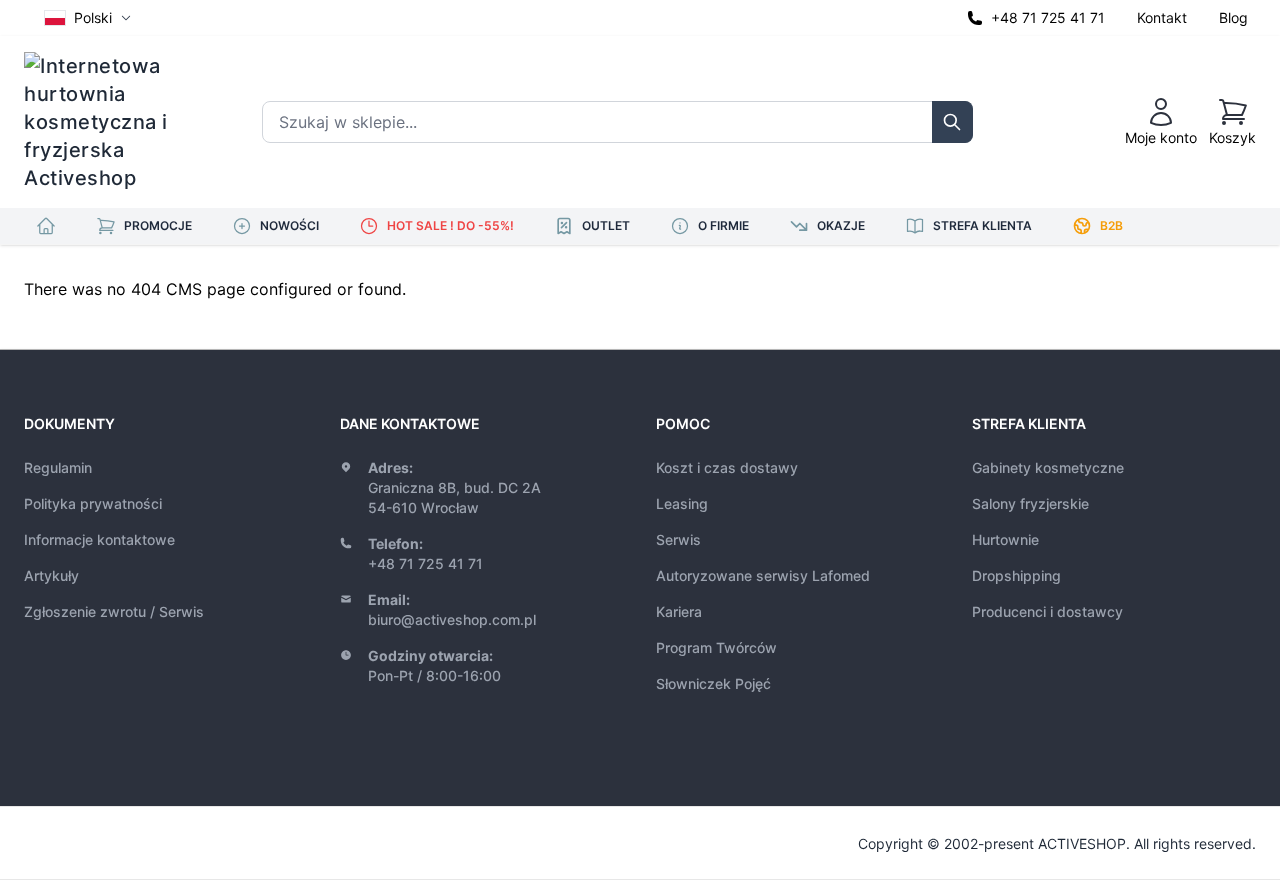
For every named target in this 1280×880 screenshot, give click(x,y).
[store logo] (109, 122)
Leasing (682, 503)
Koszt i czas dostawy (727, 467)
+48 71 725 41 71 (1048, 17)
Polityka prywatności (93, 503)
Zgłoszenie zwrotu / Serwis (114, 611)
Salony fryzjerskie (1030, 503)
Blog (1233, 17)
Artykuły (51, 575)
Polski (93, 17)
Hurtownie (1005, 539)
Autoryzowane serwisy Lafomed (763, 575)
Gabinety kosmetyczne (1048, 467)
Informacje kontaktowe (99, 539)
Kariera (679, 611)
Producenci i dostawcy (1047, 611)
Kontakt (1162, 17)
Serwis (678, 539)
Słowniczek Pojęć (713, 683)
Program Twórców (716, 647)
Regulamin (58, 467)
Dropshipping (1016, 575)
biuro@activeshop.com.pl (452, 619)
